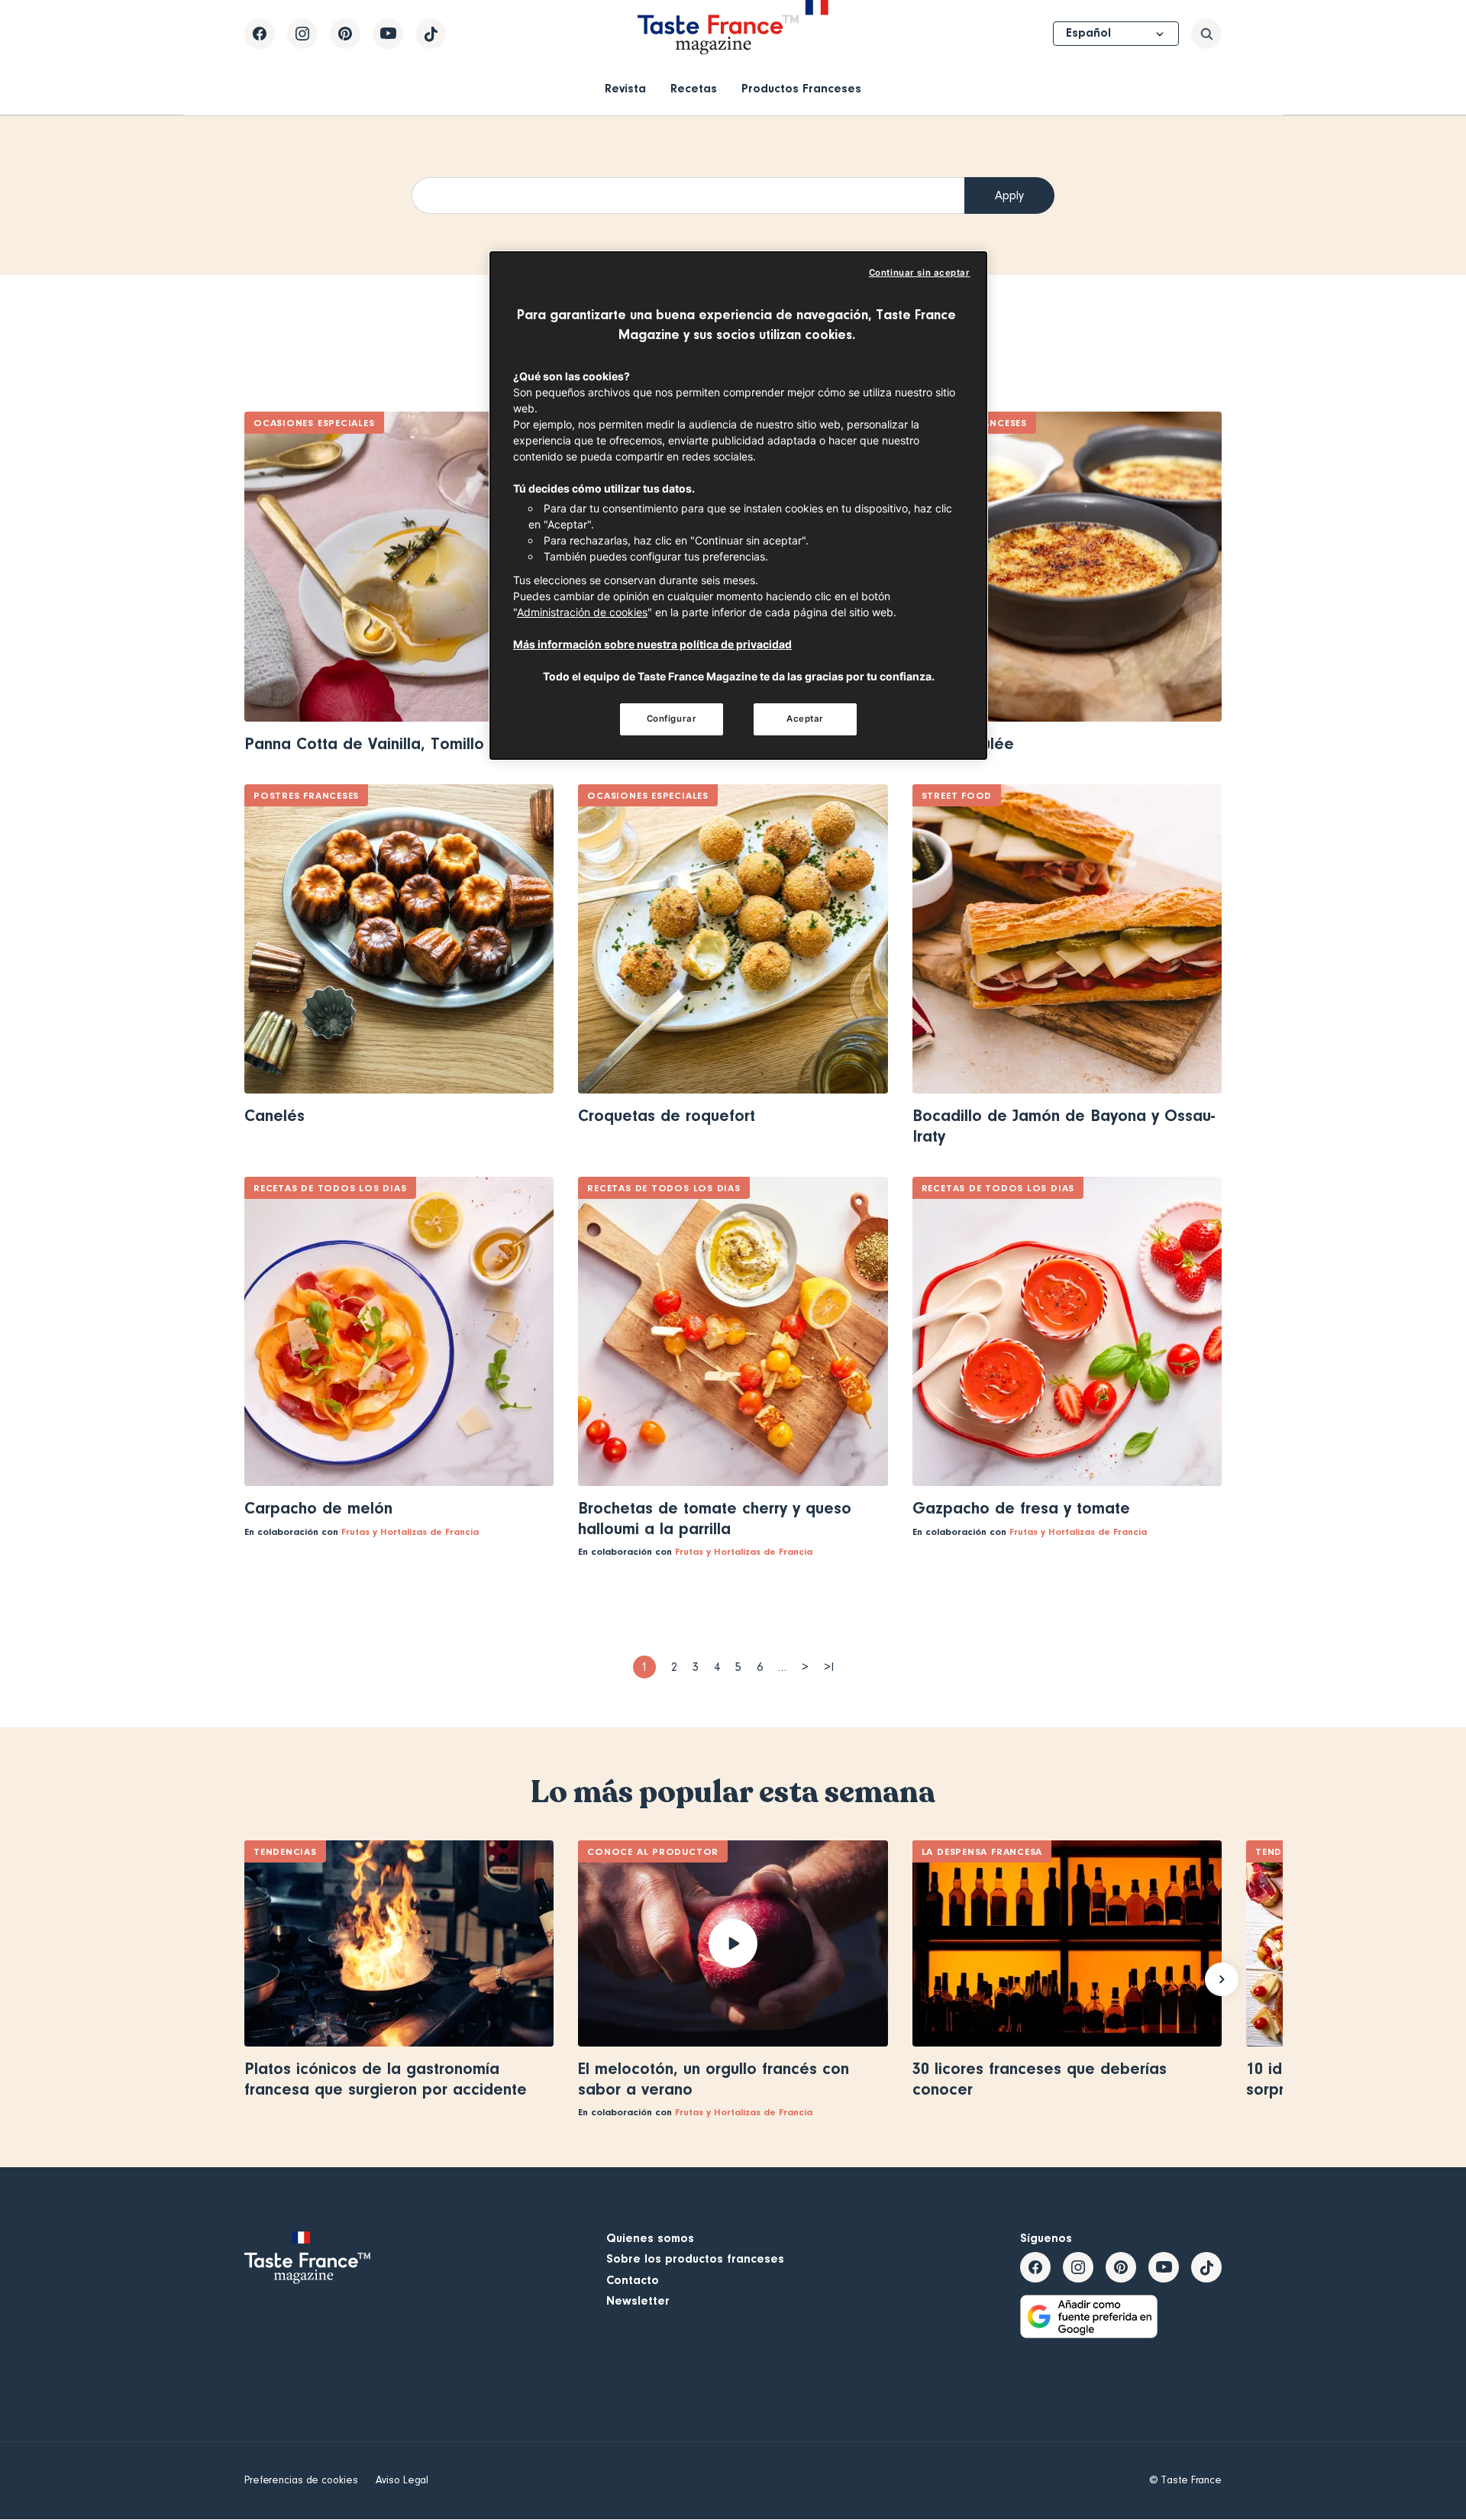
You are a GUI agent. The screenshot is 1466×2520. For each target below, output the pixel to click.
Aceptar (805, 719)
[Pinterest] (345, 34)
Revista (625, 89)
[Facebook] (260, 34)
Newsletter (638, 2301)
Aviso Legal (402, 2480)
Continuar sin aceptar (920, 273)
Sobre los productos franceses (695, 2259)
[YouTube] (388, 34)
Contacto (633, 2280)
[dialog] (738, 506)
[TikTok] (431, 34)
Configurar (672, 719)
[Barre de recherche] (1206, 34)
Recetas (694, 89)
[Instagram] (302, 34)
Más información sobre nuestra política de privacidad (652, 644)
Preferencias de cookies (301, 2480)
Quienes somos (650, 2238)
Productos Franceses (801, 89)
